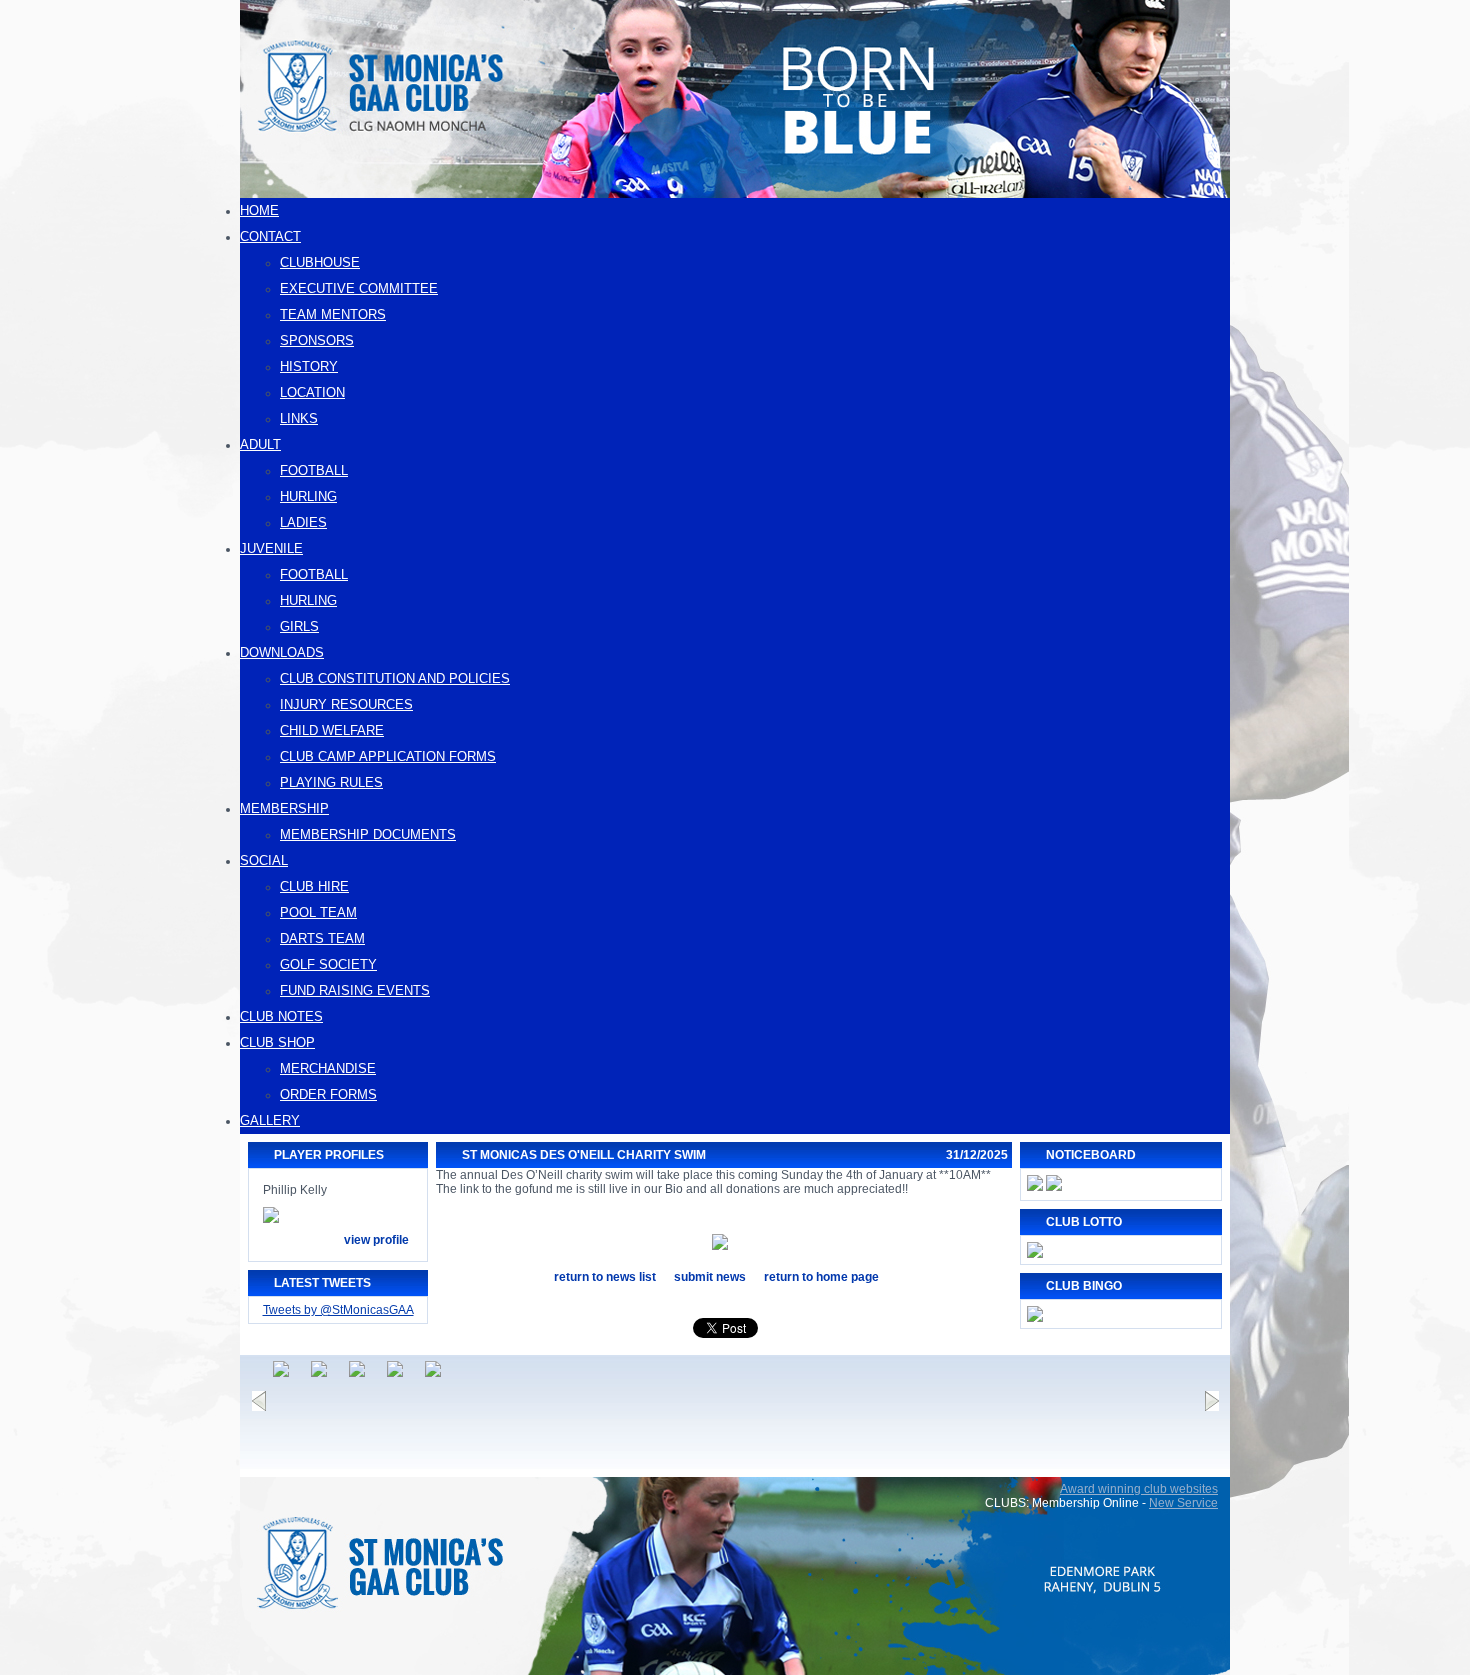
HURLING (308, 496)
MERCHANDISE (328, 1068)
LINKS (299, 418)
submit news (710, 1277)
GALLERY (270, 1120)
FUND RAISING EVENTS (355, 990)
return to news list (605, 1277)
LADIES (303, 522)
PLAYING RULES (331, 782)
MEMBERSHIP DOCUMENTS (368, 834)
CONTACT (270, 236)
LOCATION (312, 392)
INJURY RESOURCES (346, 704)
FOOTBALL (314, 470)
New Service (1183, 1503)
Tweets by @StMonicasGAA (338, 1310)
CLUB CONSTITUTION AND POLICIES (395, 678)
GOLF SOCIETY (328, 964)
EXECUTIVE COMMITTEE (359, 288)
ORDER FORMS (328, 1094)
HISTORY (309, 366)
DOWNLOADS (282, 652)
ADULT (260, 444)
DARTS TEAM (322, 938)
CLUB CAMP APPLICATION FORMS (388, 756)
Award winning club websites (1139, 1489)
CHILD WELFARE (332, 730)
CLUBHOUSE (320, 262)
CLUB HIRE (314, 886)
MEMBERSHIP (284, 808)
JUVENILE (271, 548)
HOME (259, 210)
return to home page (821, 1277)
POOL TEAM (318, 912)
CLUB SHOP (277, 1042)
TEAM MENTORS (333, 314)
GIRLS (299, 626)
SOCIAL (264, 860)
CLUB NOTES (281, 1016)
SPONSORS (317, 340)
